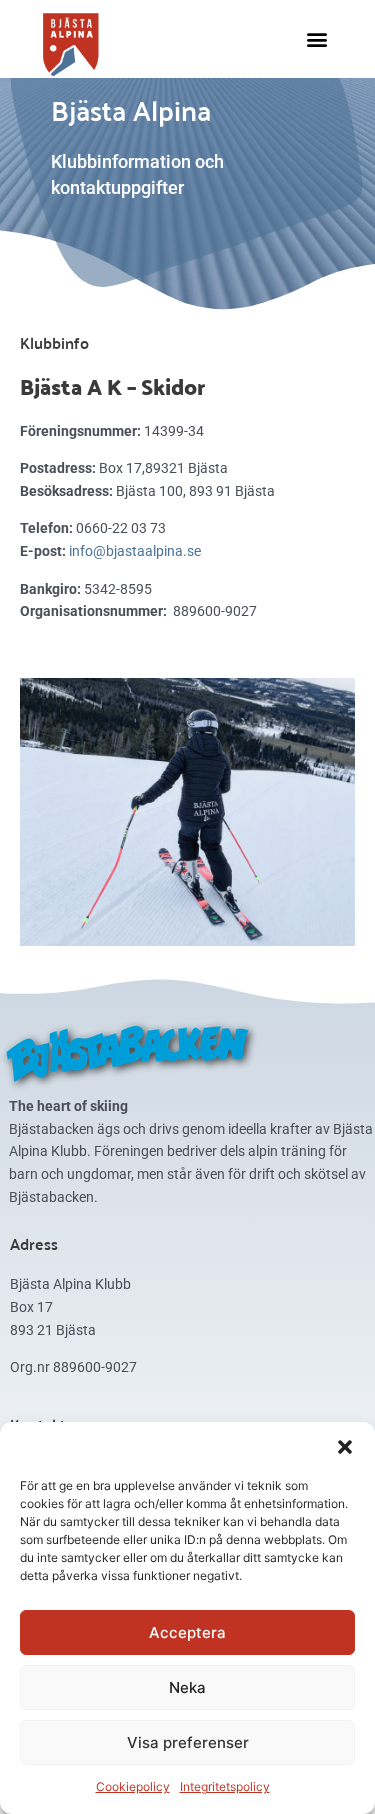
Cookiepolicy (133, 1786)
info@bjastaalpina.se (135, 551)
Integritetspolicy (225, 1786)
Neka (187, 1687)
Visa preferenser (188, 1742)
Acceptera (187, 1632)
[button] (345, 1447)
